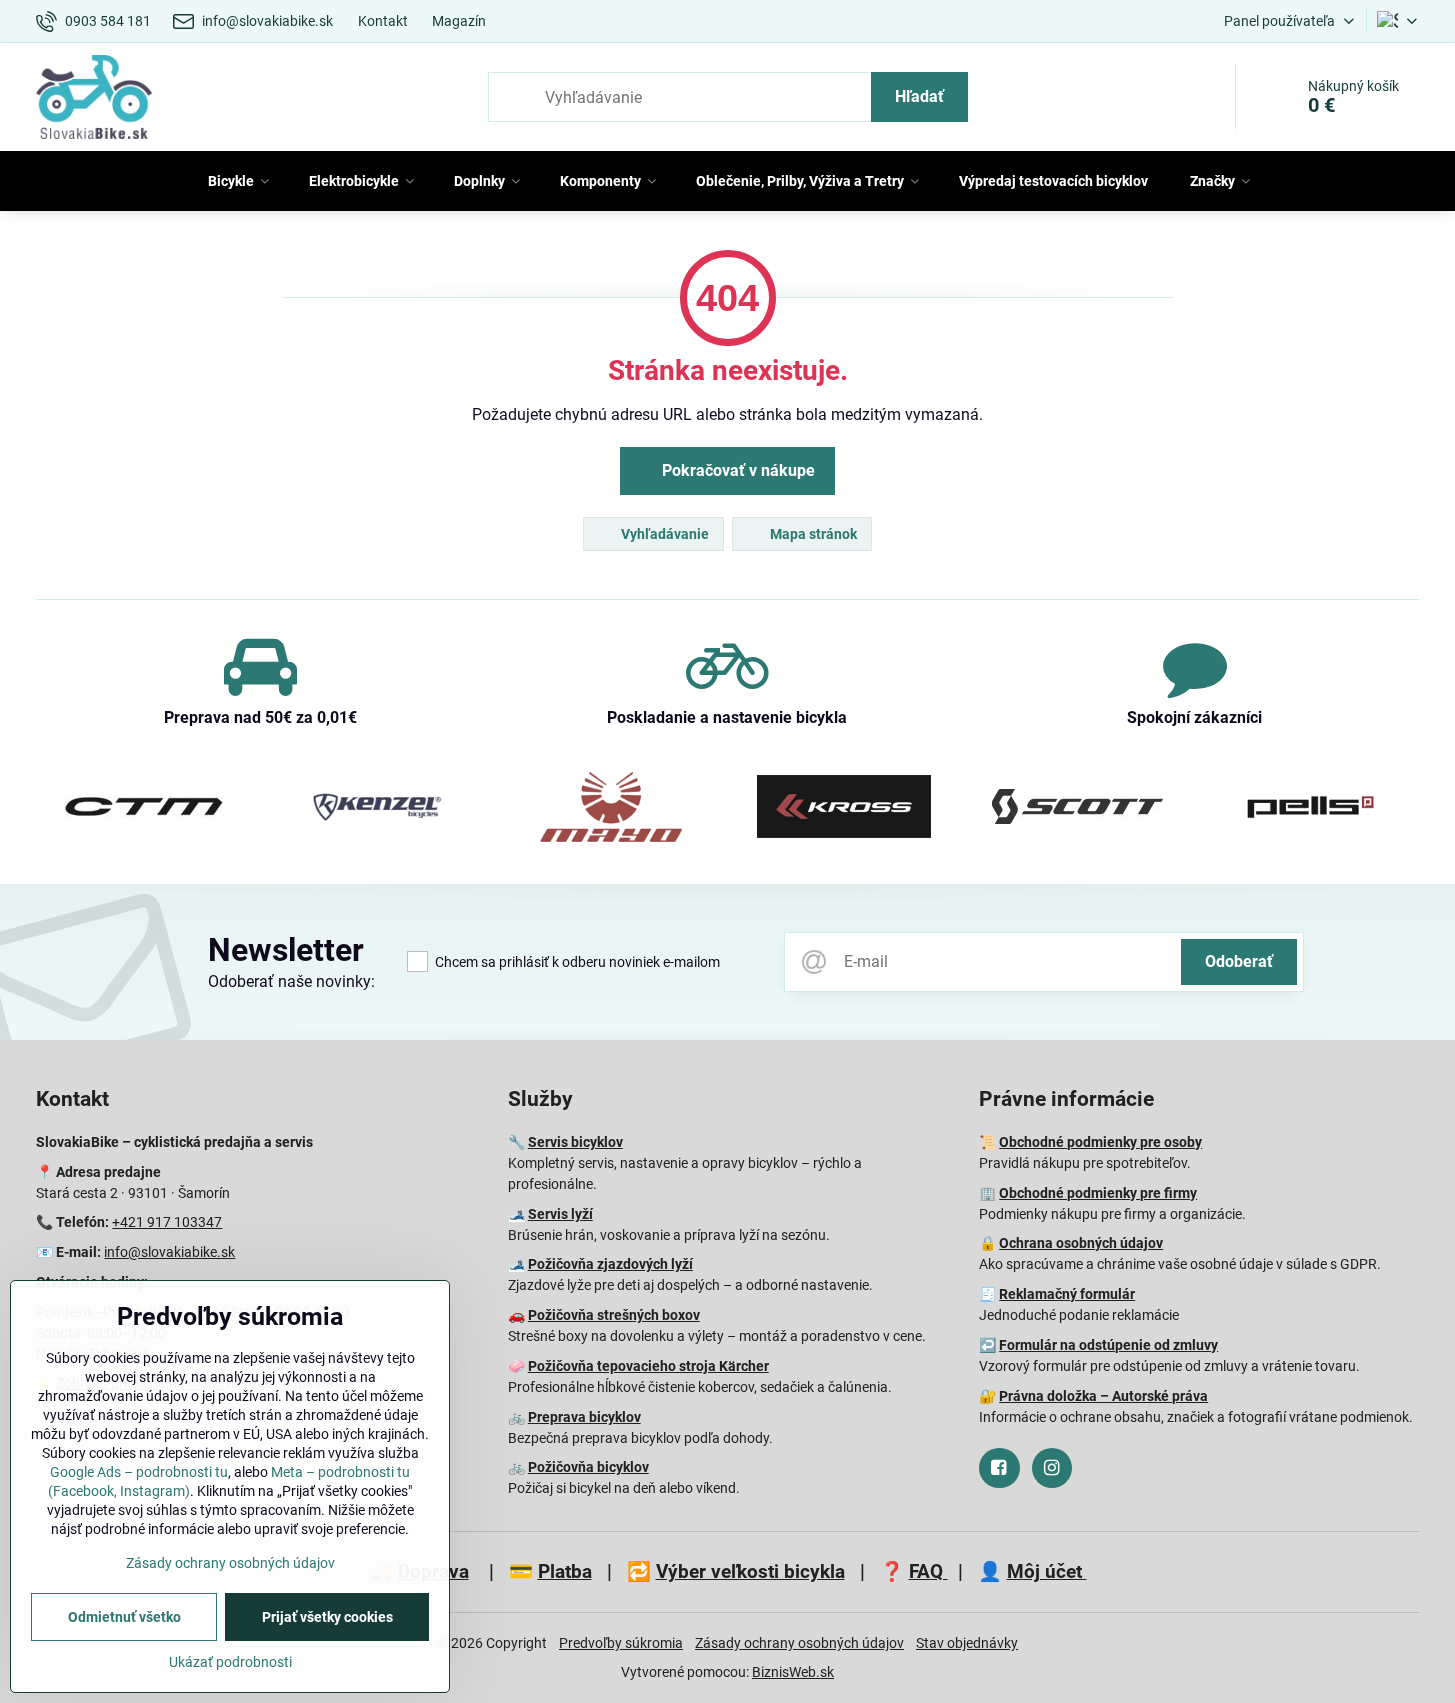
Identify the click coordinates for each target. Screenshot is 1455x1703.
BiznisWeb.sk (793, 1672)
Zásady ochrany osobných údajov (799, 1643)
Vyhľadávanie (663, 534)
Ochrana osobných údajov (1081, 1243)
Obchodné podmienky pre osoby (1100, 1142)
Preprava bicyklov (584, 1417)
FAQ (928, 1571)
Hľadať (919, 96)
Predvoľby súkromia (621, 1643)
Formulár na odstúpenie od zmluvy (1108, 1345)
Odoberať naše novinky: (291, 981)
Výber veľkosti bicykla (750, 1571)
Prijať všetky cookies (327, 1617)
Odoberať (1239, 961)
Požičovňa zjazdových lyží (610, 1264)
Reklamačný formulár (1067, 1294)
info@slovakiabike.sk (169, 1252)
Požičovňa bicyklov (588, 1467)
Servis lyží (560, 1214)
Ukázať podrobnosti (230, 1662)
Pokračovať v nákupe (736, 470)
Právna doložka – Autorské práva (1103, 1396)
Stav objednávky (967, 1643)
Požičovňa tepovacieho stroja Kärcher (648, 1366)
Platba (565, 1571)
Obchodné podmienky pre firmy (1098, 1193)
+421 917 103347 (167, 1222)
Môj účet (1047, 1571)
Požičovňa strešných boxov (614, 1315)
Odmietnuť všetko (124, 1617)
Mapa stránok (812, 534)
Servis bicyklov (575, 1142)
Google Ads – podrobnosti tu (139, 1472)
